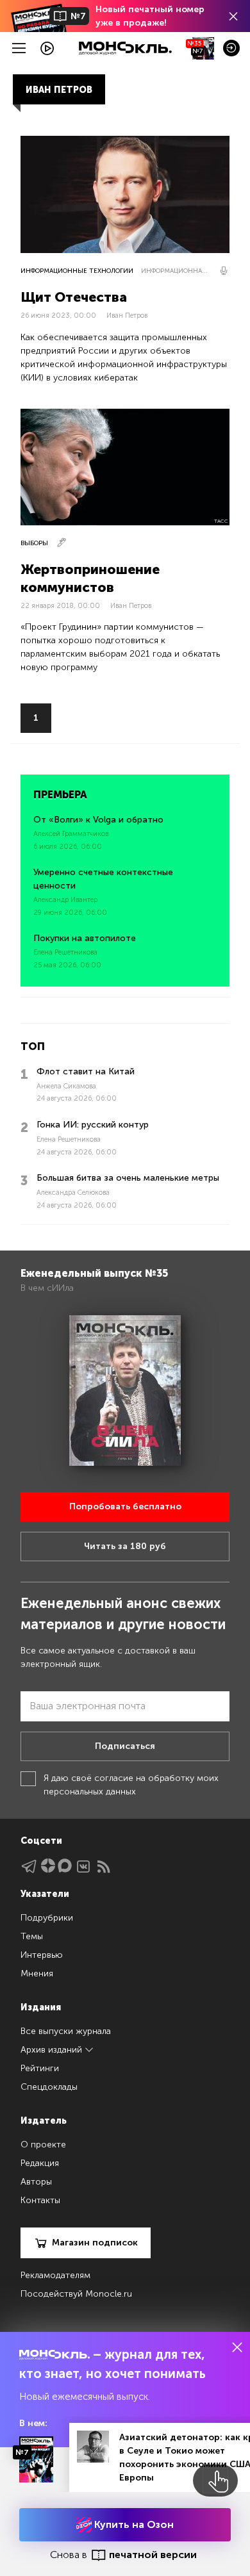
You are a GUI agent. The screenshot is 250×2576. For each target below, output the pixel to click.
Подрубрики (47, 1918)
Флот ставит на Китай (86, 1071)
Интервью (42, 1955)
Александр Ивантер (65, 900)
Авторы (36, 2182)
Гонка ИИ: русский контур (93, 1125)
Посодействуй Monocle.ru (76, 2294)
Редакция (40, 2163)
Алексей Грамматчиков (71, 834)
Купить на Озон (133, 2524)
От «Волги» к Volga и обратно (98, 820)
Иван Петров (127, 316)
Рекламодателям (55, 2275)
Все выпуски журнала (66, 2031)
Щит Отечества (74, 297)
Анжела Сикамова (66, 1086)
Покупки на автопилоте (85, 938)
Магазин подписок (95, 2243)
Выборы (34, 543)
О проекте (43, 2145)
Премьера (60, 795)
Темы (32, 1936)
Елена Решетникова (65, 952)
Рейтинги (40, 2068)
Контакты (40, 2200)
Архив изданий (53, 2050)
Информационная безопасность (176, 271)
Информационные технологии (77, 271)
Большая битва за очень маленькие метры (128, 1178)
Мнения (37, 1973)
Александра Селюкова (73, 1193)
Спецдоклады (49, 2087)
